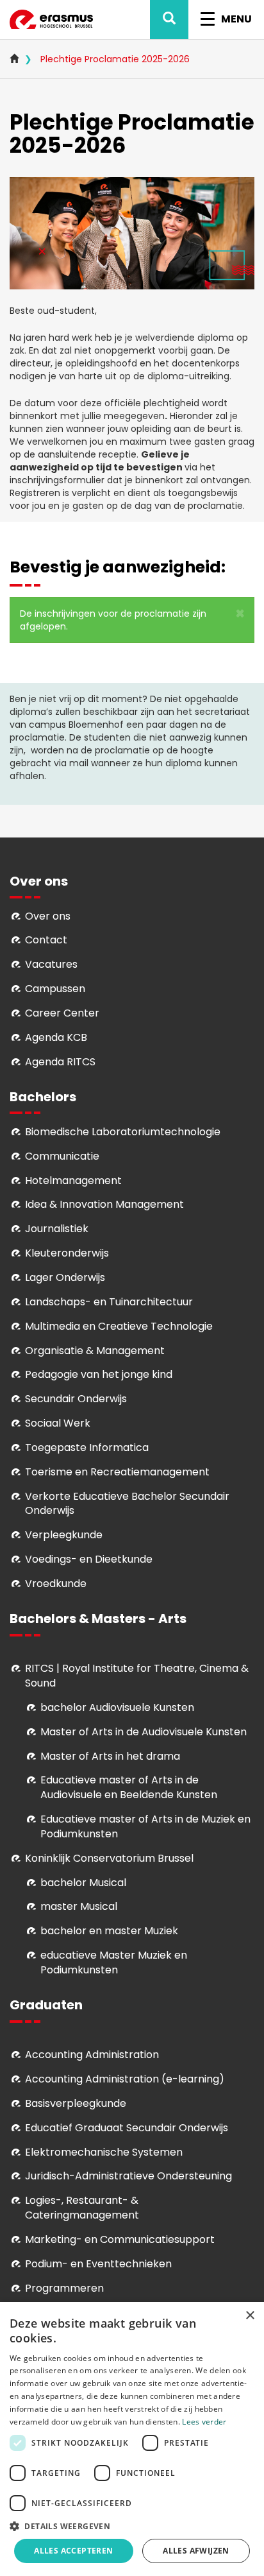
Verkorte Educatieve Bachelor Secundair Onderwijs (127, 1504)
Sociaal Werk (58, 1423)
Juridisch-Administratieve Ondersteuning (128, 2176)
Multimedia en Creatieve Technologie (119, 1326)
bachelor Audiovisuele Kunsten (117, 1707)
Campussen (55, 989)
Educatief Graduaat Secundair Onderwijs (127, 2128)
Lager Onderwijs (65, 1277)
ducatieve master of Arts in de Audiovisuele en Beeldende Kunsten (129, 1787)
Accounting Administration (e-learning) (125, 2079)
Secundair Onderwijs (76, 1399)
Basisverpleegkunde (76, 2103)
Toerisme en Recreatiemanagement (117, 1472)
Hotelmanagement (73, 1181)
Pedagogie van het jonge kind (99, 1374)
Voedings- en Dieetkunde (89, 1559)
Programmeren (64, 2288)
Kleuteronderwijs (67, 1253)
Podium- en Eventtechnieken (98, 2264)
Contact (46, 940)
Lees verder (204, 2422)
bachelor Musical (83, 1883)
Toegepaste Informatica (87, 1447)
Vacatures (51, 964)
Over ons (48, 916)
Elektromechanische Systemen (104, 2152)
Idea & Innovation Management (104, 1204)
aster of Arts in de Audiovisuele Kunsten (148, 1732)
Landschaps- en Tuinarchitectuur (109, 1302)
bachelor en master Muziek (109, 1931)
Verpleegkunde (64, 1535)
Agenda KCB (56, 1037)
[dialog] (132, 2439)
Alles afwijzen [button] (196, 2551)
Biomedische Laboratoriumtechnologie (123, 1132)
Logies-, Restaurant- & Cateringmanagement (82, 2208)
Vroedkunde (56, 1584)
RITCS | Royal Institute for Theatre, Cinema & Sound (137, 1676)
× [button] (250, 2316)
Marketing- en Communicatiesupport (120, 2239)
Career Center (62, 1013)
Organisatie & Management (95, 1351)
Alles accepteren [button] (73, 2551)
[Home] (51, 20)
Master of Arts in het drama (110, 1756)
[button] (240, 614)
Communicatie (62, 1156)
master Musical (79, 1906)
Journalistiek (57, 1229)
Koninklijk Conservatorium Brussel (109, 1858)
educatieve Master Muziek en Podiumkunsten (114, 1962)
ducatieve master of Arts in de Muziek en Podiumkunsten (145, 1826)
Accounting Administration (92, 2055)
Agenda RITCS (60, 1062)
